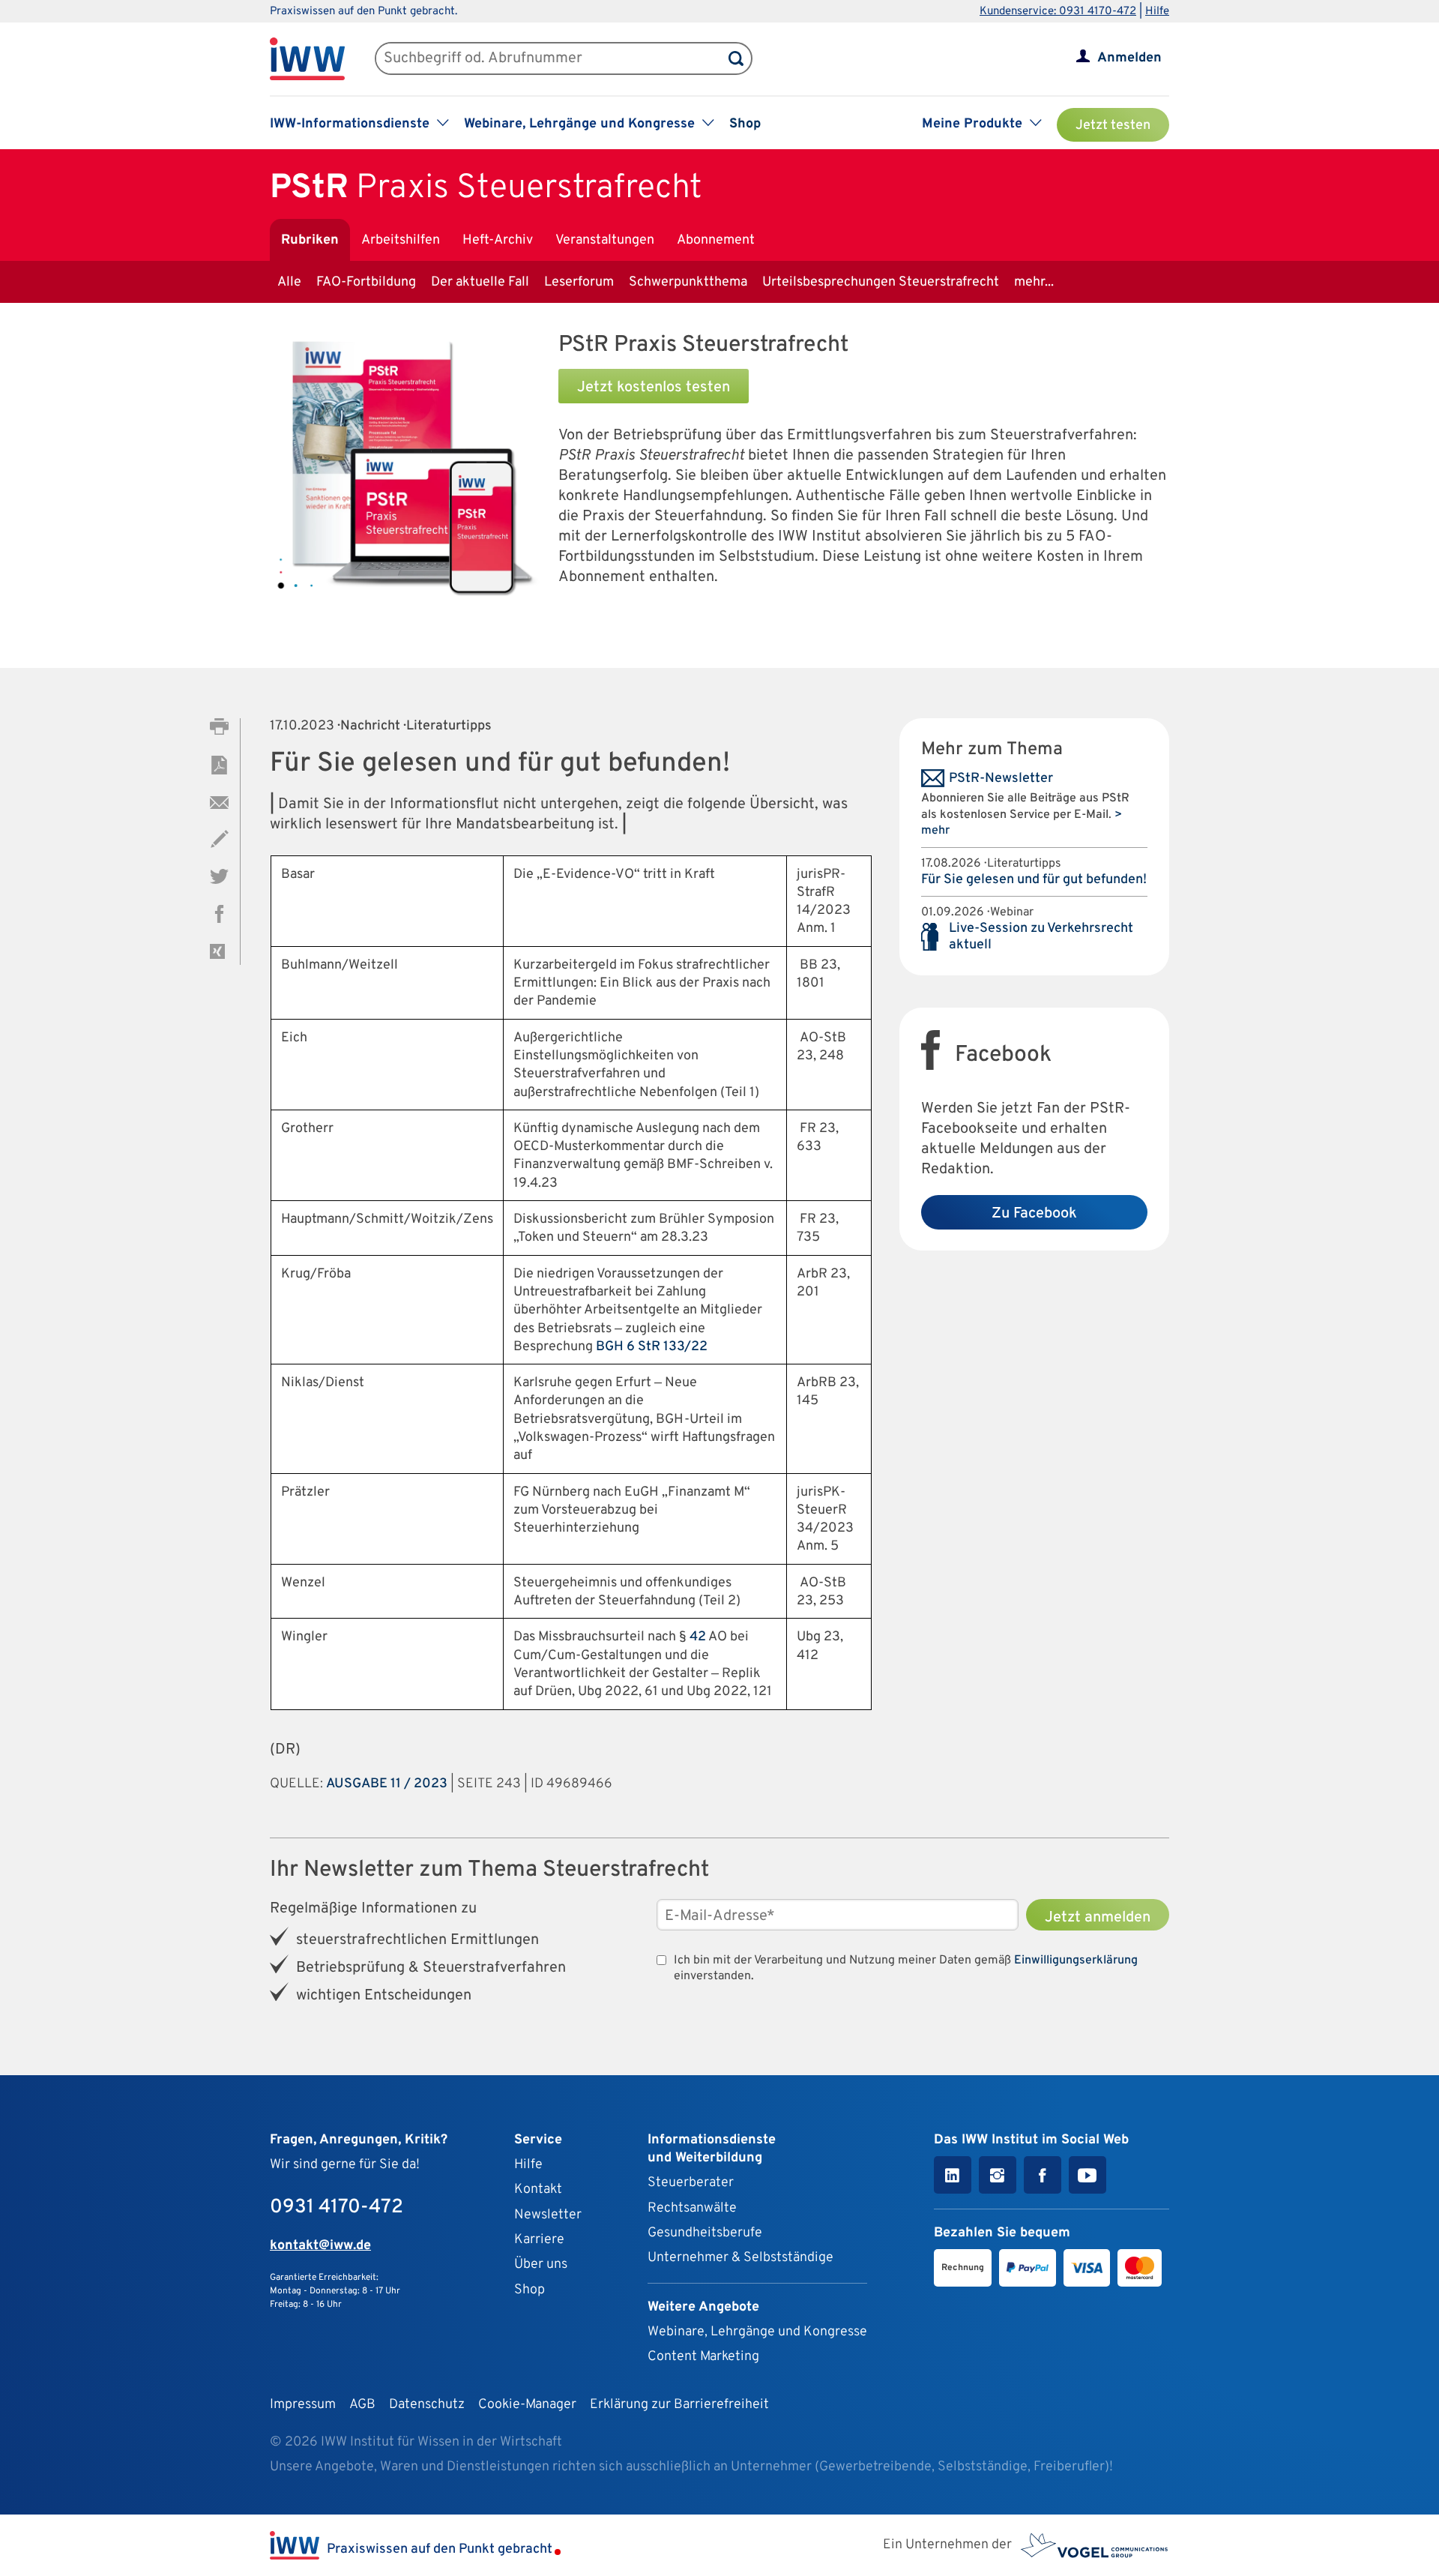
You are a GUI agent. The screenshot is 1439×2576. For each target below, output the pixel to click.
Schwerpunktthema (688, 282)
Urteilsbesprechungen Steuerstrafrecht (881, 282)
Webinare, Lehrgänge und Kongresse (757, 2332)
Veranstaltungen (605, 240)
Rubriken (310, 240)
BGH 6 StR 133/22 (652, 1347)
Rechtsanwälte (692, 2208)
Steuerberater (691, 2183)
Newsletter (548, 2215)
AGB (362, 2405)
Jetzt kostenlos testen (654, 388)
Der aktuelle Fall (480, 282)
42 (698, 1637)
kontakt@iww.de (320, 2246)
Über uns (541, 2264)
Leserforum (579, 282)
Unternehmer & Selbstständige (740, 2258)
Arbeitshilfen (401, 240)
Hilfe (1157, 12)
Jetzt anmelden (1098, 1918)
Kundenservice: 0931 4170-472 (1058, 12)
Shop (745, 124)
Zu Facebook (1034, 1214)
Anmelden (1129, 58)
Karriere (539, 2240)
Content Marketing (703, 2357)
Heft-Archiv (498, 240)
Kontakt (538, 2190)
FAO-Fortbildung (366, 282)
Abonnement (716, 240)
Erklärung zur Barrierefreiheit (679, 2405)
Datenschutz (427, 2405)
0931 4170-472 (337, 2208)
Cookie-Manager (527, 2405)
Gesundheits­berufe (705, 2233)
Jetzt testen (1113, 126)
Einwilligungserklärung (1076, 1960)
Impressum (303, 2405)
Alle (289, 282)
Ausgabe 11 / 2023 (387, 1784)
